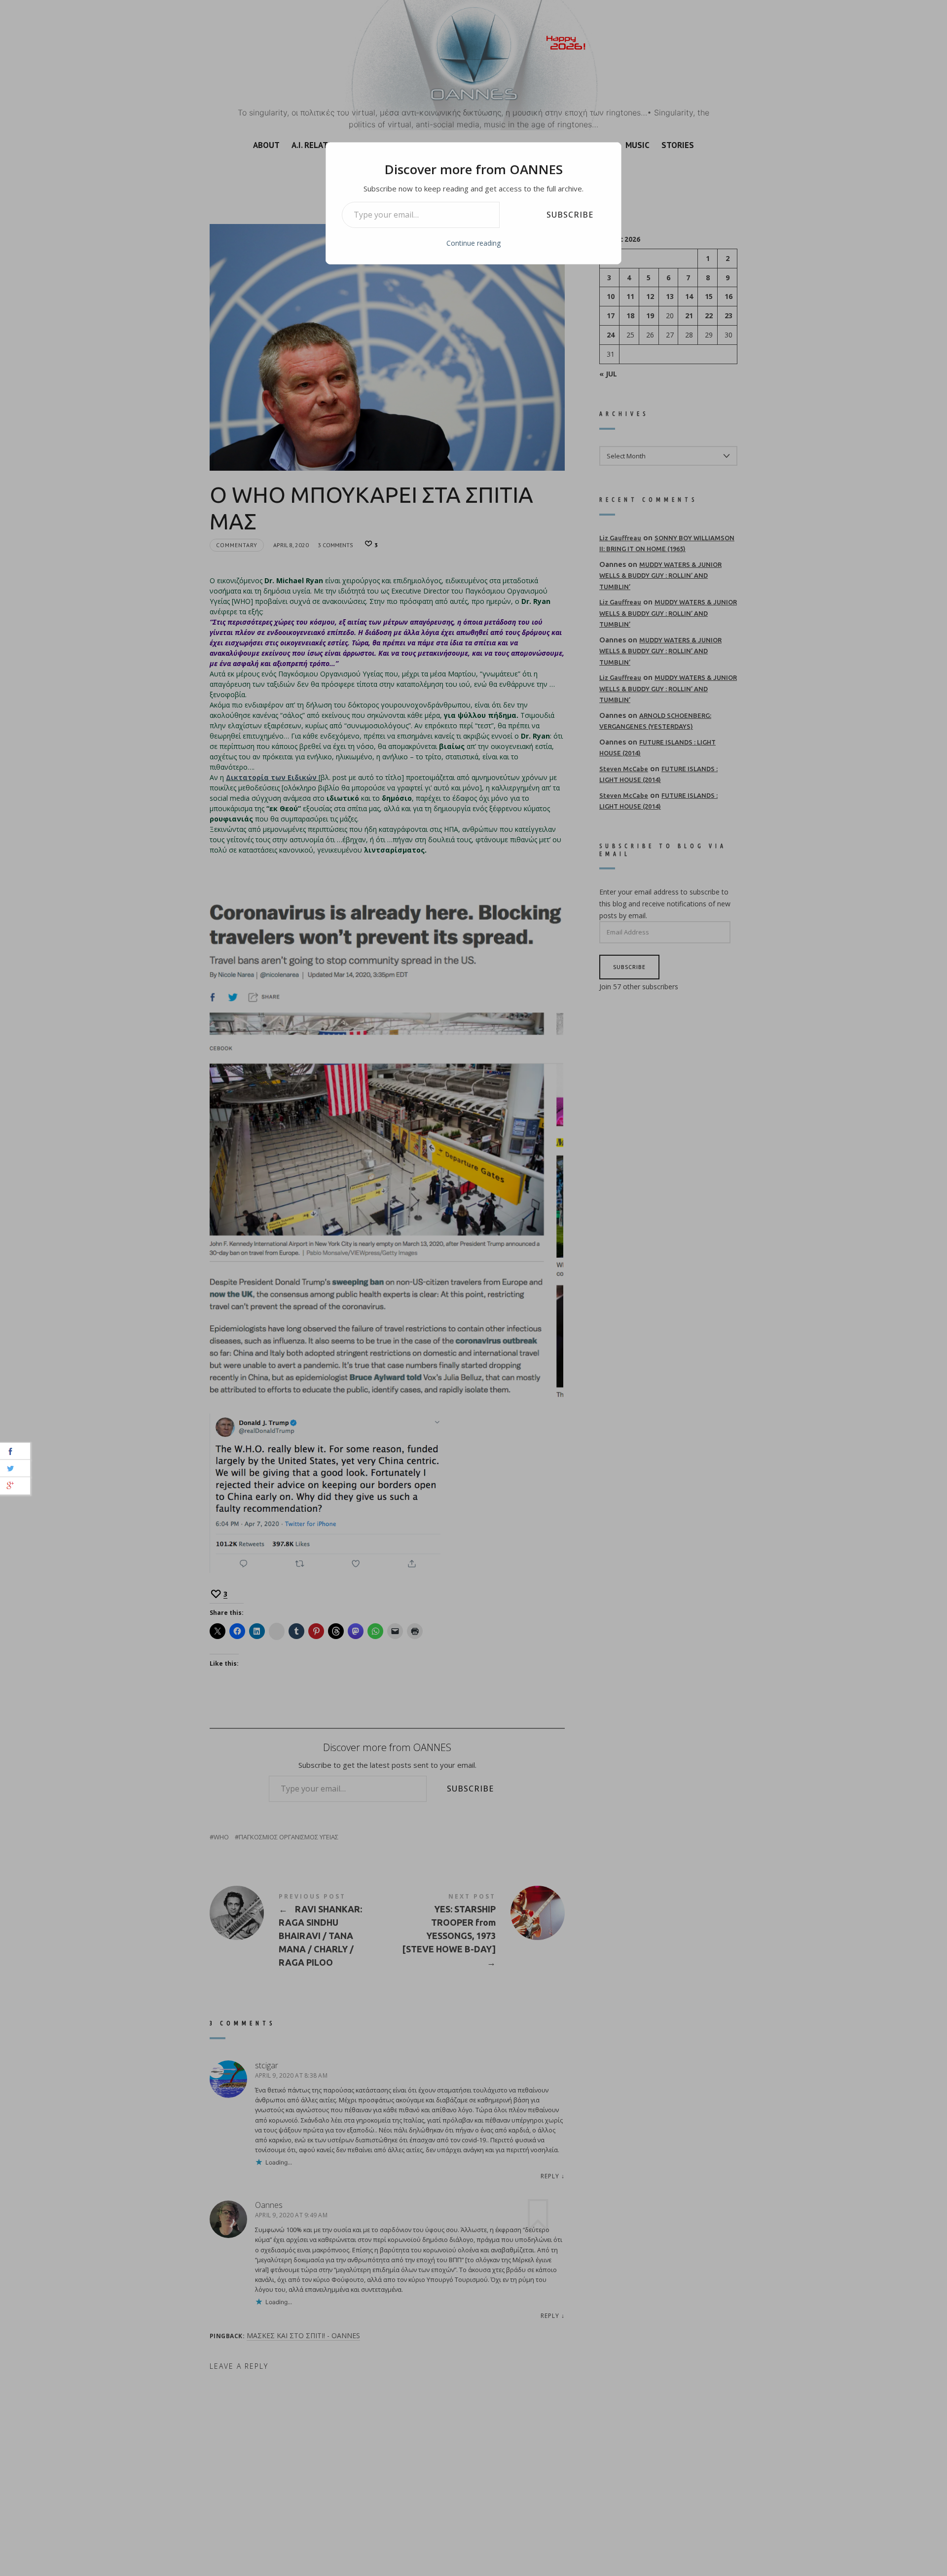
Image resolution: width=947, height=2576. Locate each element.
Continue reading (473, 243)
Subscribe (570, 215)
